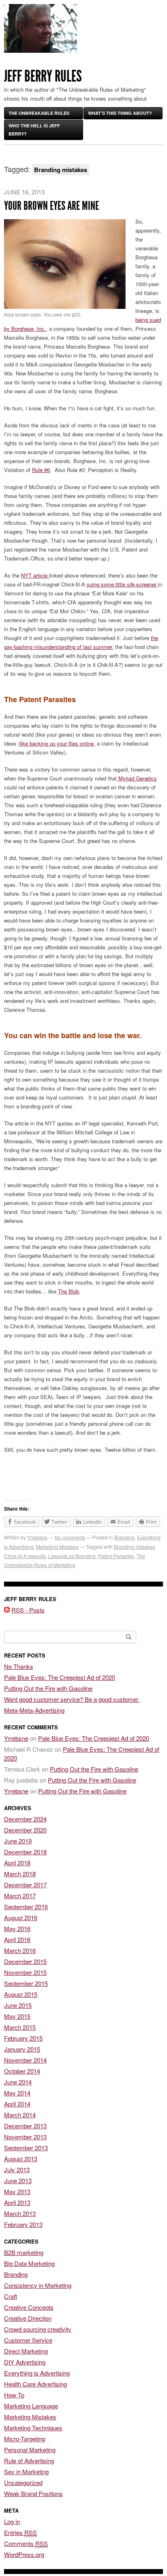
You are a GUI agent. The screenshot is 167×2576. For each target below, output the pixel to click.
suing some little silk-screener (122, 584)
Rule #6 (41, 470)
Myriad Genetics (137, 778)
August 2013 (21, 2159)
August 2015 (21, 1994)
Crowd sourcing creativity (38, 2329)
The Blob (69, 1291)
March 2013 (20, 2213)
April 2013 (17, 2202)
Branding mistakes (134, 1547)
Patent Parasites (116, 1556)
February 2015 (23, 2038)
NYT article (35, 575)
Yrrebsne (37, 1537)
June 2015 (18, 2005)
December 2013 (25, 2126)
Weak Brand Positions (33, 2493)
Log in (12, 2521)
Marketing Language (31, 2406)
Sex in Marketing (26, 2471)
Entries (20, 2532)
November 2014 (25, 2060)
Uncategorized (23, 2482)
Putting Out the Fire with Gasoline (48, 1688)
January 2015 (22, 2049)
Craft (11, 2296)
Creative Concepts (29, 2307)
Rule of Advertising (29, 2461)
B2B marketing (24, 2252)
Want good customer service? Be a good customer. (72, 1699)
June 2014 (18, 2082)
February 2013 (23, 2224)
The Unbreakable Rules (39, 113)
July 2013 (17, 2170)
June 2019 (18, 1841)
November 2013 (25, 2137)
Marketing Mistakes (57, 1547)
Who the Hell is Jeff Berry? (34, 130)
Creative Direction (28, 2318)
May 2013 (17, 2191)
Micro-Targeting (25, 2439)
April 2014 (17, 2104)
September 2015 (26, 1983)
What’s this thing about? (120, 113)
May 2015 (17, 2016)
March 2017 (20, 1896)
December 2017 (25, 1885)
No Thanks (19, 1666)
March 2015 (20, 2027)
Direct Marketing (26, 2351)
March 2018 (20, 1874)
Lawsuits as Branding (72, 1556)
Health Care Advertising (35, 2384)
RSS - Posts (28, 1610)
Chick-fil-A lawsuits (25, 1556)
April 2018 (17, 1863)
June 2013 (18, 2180)
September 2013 (26, 2148)
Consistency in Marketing (38, 2285)
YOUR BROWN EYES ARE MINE (51, 206)
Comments (26, 2543)
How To (14, 2395)
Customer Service (28, 2340)
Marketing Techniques (33, 2428)
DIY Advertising (25, 2362)
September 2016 (26, 1907)
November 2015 (25, 1972)
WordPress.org (24, 2554)
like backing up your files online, (58, 743)
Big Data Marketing (29, 2263)
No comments (70, 1537)
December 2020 (25, 1830)
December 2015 (25, 1961)
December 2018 (25, 1852)
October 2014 (22, 2071)
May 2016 (17, 1928)
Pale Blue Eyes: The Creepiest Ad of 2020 (60, 1677)
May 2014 (17, 2093)
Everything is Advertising (37, 2373)
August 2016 (21, 1917)
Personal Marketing (30, 2450)
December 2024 (25, 1819)
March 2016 (20, 1950)
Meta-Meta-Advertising (34, 1710)
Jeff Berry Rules (43, 76)
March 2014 (20, 2115)
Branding (124, 1537)
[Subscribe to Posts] (7, 1610)
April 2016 (17, 1939)
